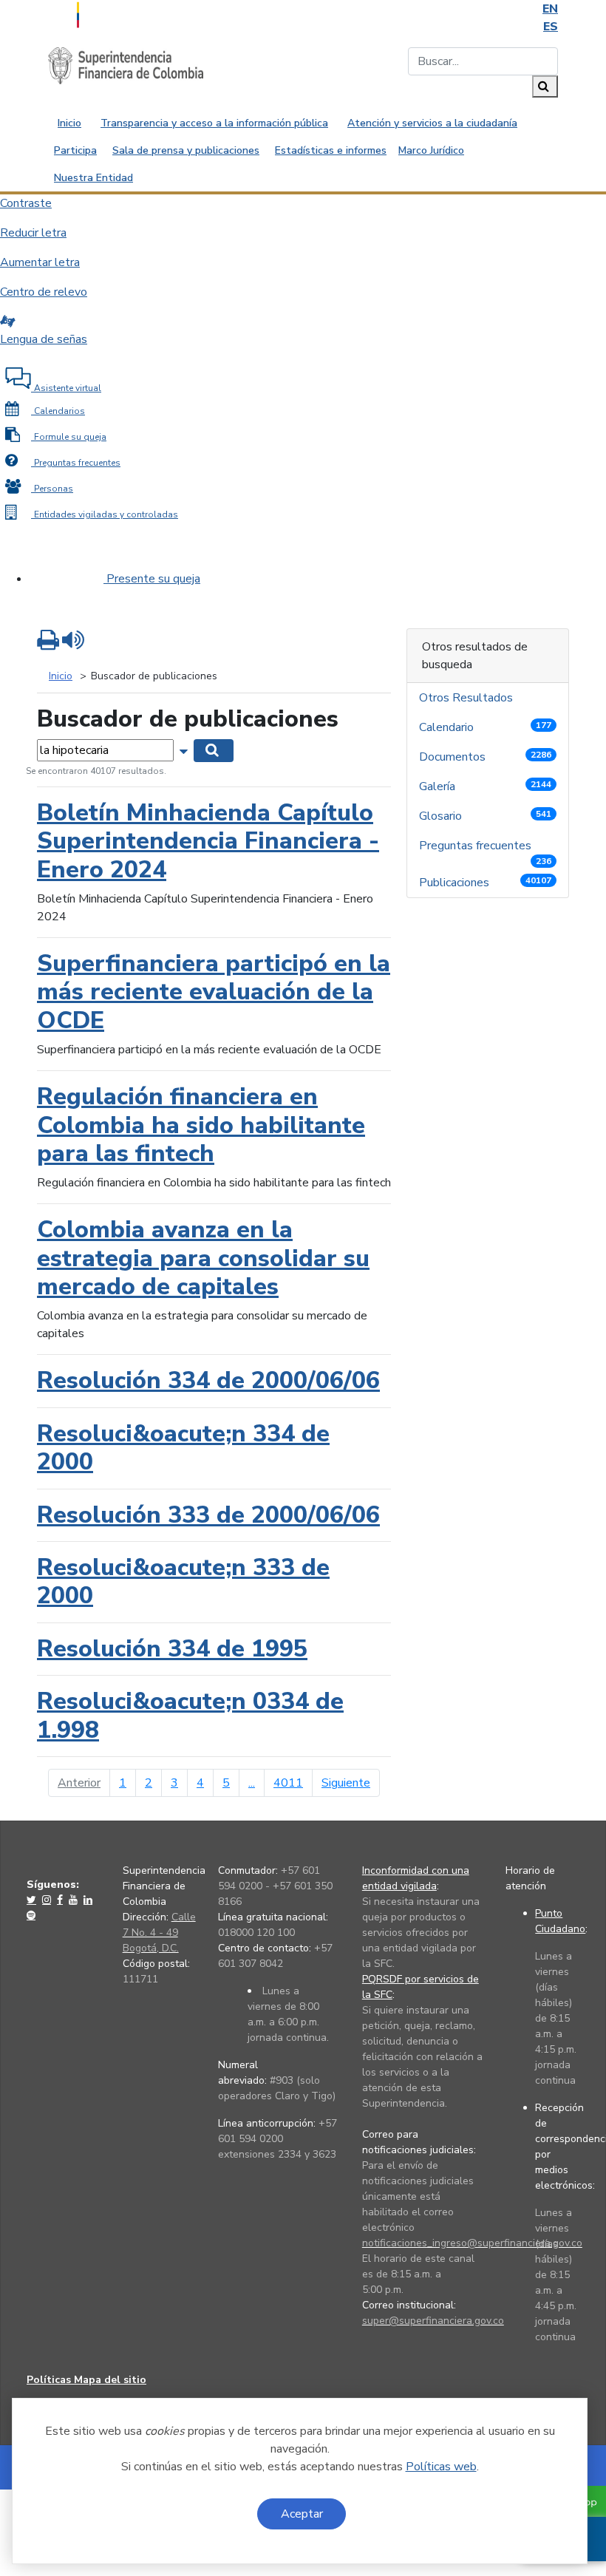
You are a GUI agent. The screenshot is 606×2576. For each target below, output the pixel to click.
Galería (485, 786)
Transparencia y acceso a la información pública (214, 123)
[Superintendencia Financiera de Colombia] (126, 65)
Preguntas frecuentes (485, 849)
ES (551, 27)
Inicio (69, 123)
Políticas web (441, 2467)
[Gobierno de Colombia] (115, 13)
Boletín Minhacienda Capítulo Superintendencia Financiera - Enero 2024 (208, 841)
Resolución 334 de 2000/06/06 (208, 1380)
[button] (185, 750)
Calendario (485, 727)
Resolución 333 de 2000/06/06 (208, 1515)
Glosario (485, 816)
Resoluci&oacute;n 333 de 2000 (183, 1581)
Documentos (485, 757)
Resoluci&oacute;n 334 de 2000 (183, 1448)
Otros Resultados (467, 698)
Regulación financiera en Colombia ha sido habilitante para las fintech (201, 1125)
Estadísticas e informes (331, 150)
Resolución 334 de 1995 (172, 1649)
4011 (288, 1783)
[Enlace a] (33, 1900)
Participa (75, 150)
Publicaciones (485, 883)
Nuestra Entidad (93, 178)
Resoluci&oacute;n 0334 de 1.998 (190, 1715)
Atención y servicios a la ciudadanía (432, 123)
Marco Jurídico (431, 150)
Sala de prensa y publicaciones (186, 150)
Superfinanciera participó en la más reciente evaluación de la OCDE (214, 992)
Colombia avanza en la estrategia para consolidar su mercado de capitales (203, 1258)
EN (550, 9)
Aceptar (302, 2514)
